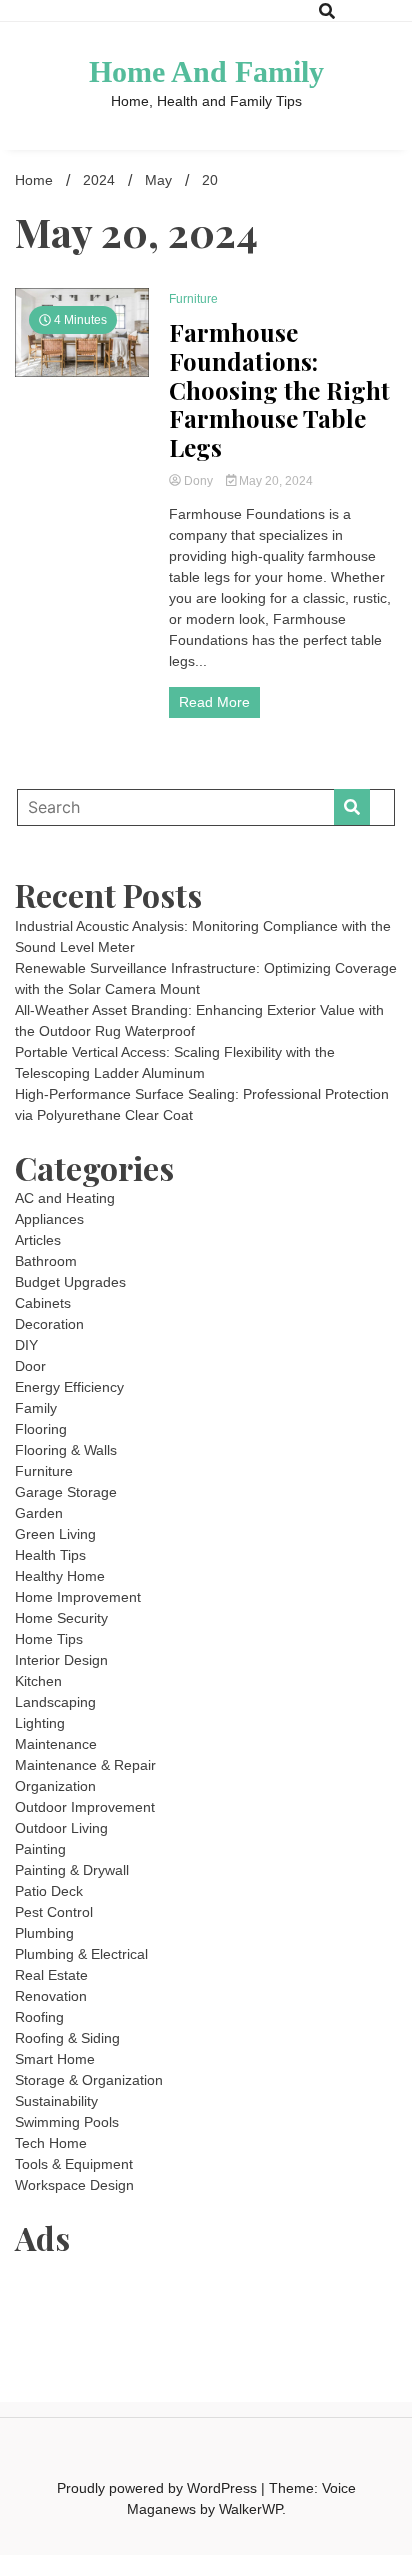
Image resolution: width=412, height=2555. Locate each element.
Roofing (39, 2017)
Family (36, 1408)
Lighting (40, 1723)
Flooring (41, 1429)
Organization (55, 1786)
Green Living (55, 1534)
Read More (214, 702)
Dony (198, 481)
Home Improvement (78, 1597)
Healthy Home (60, 1576)
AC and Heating (65, 1198)
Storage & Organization (89, 2080)
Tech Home (51, 2143)
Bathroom (46, 1261)
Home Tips (49, 1639)
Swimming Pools (67, 2122)
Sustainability (56, 2101)
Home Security (61, 1618)
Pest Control (54, 1912)
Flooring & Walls (66, 1450)
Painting (40, 1849)
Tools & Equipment (74, 2164)
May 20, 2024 (274, 481)
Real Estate (51, 1975)
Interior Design (61, 1660)
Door (30, 1366)
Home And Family (206, 71)
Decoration (49, 1324)
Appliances (49, 1219)
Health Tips (50, 1555)
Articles (38, 1240)
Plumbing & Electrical (81, 1954)
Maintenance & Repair (85, 1765)
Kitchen (38, 1681)
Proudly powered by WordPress (159, 2488)
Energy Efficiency (69, 1387)
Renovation (51, 1996)
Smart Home (55, 2059)
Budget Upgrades (70, 1282)
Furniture (193, 299)
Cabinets (43, 1303)
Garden (39, 1513)
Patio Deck (49, 1891)
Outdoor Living (61, 1828)
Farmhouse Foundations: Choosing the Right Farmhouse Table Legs (279, 390)
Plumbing (44, 1933)
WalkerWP (250, 2509)
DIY (26, 1345)
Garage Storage (66, 1492)
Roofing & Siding (67, 2038)
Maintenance (56, 1744)
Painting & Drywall (72, 1870)
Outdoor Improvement (85, 1807)
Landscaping (55, 1702)
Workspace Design (74, 2185)
